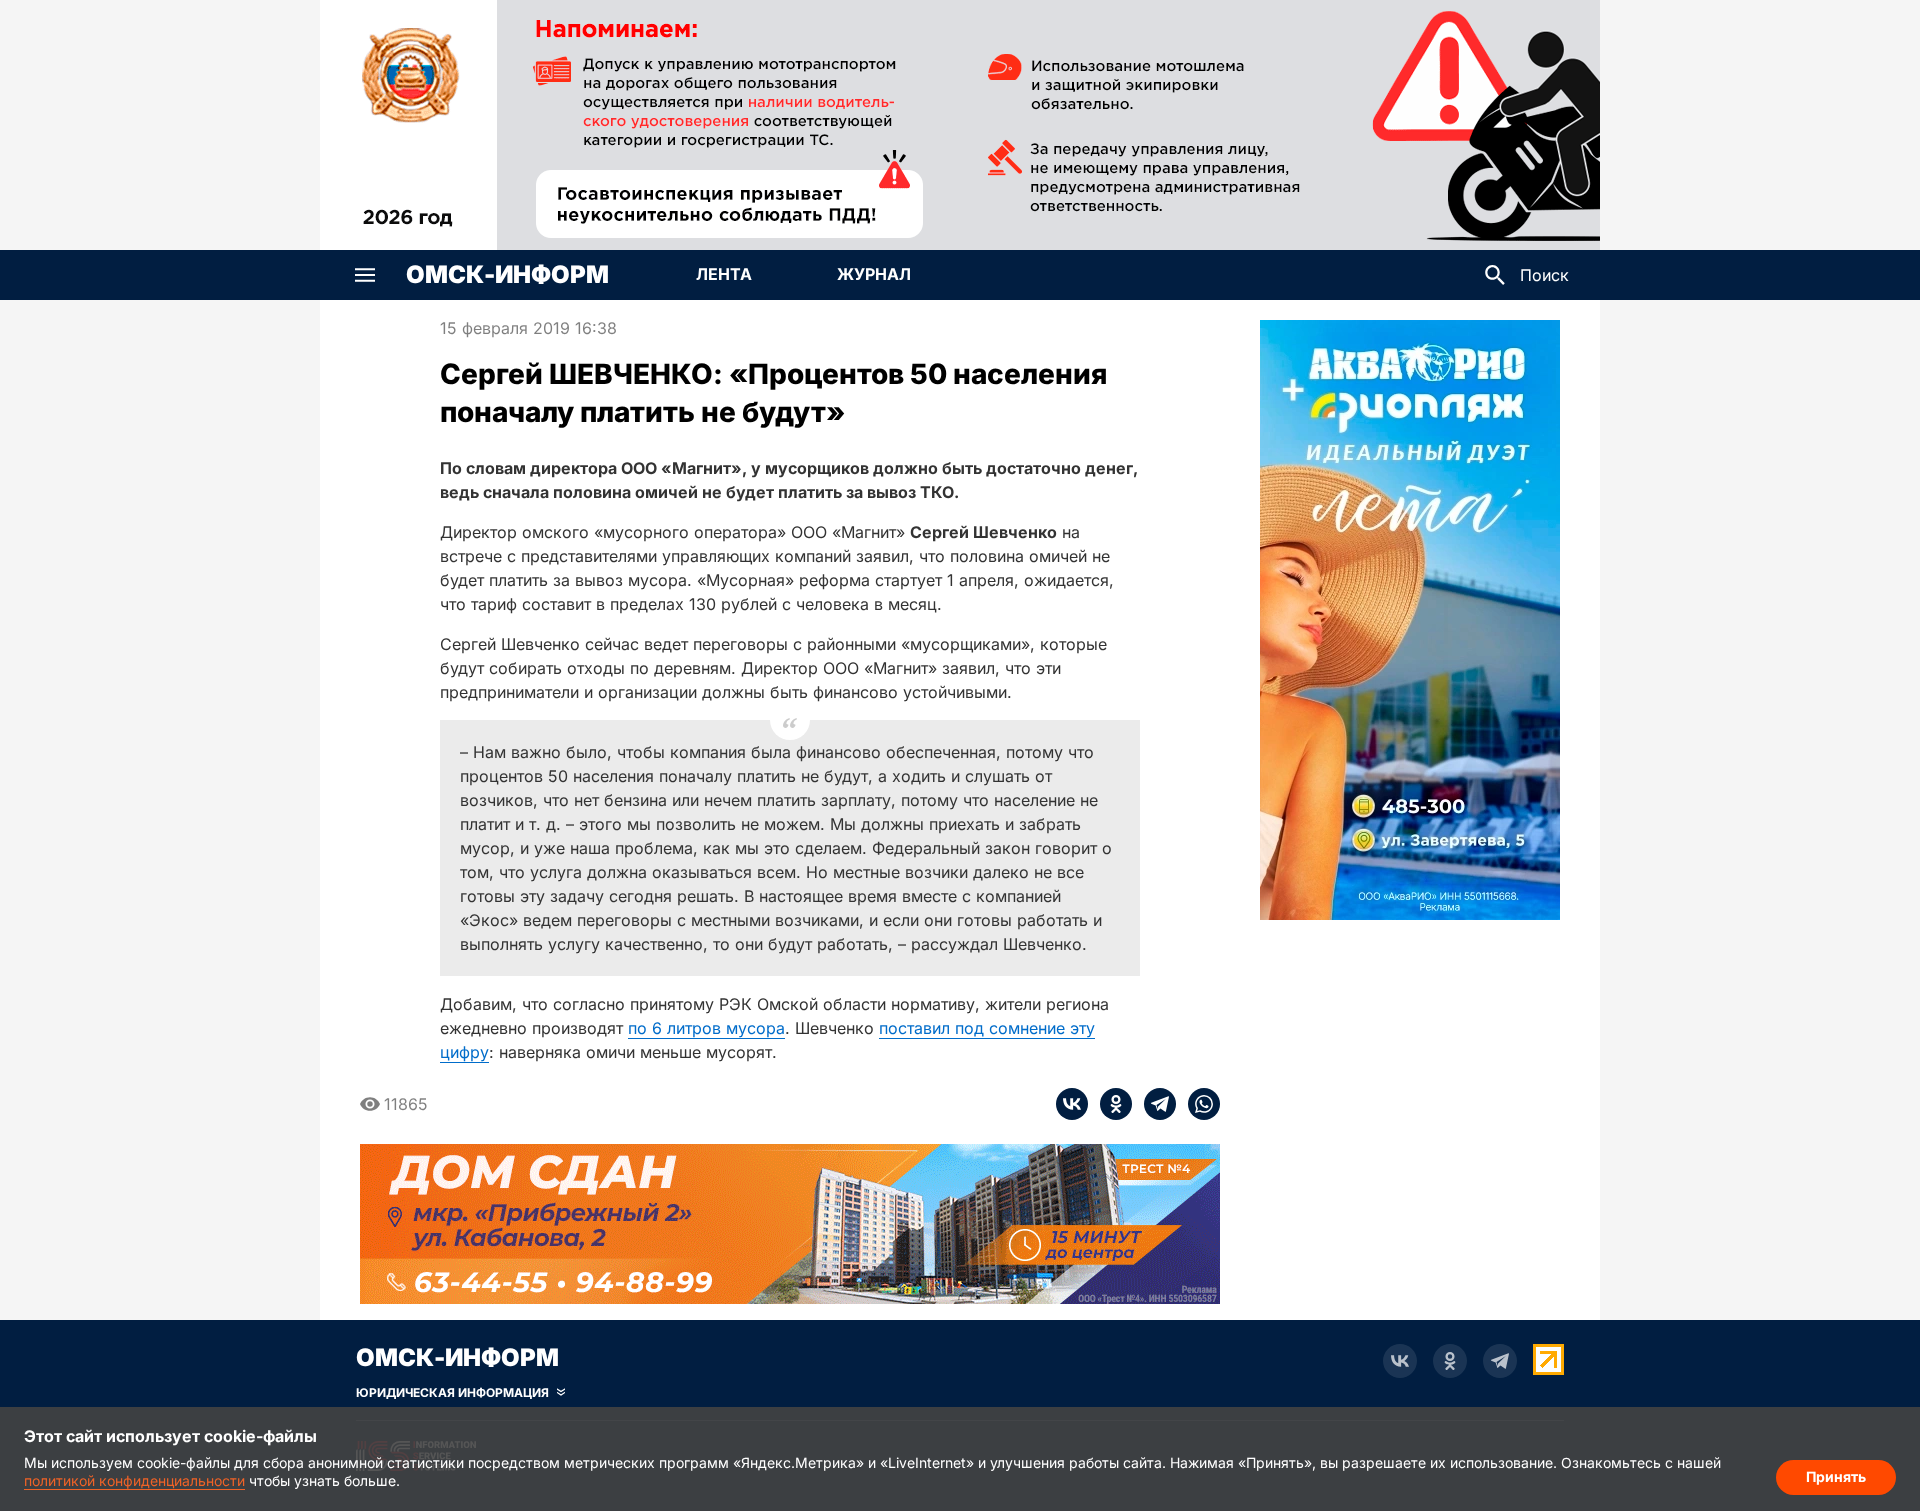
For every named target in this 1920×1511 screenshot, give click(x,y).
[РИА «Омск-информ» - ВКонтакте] (1400, 1361)
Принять (1836, 1476)
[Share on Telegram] (1154, 1104)
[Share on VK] (1072, 1104)
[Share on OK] (1110, 1104)
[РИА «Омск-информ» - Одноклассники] (1450, 1361)
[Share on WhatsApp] (1198, 1104)
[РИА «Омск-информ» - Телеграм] (1500, 1361)
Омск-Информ (507, 275)
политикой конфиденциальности (134, 1480)
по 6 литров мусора (706, 1028)
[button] (365, 275)
